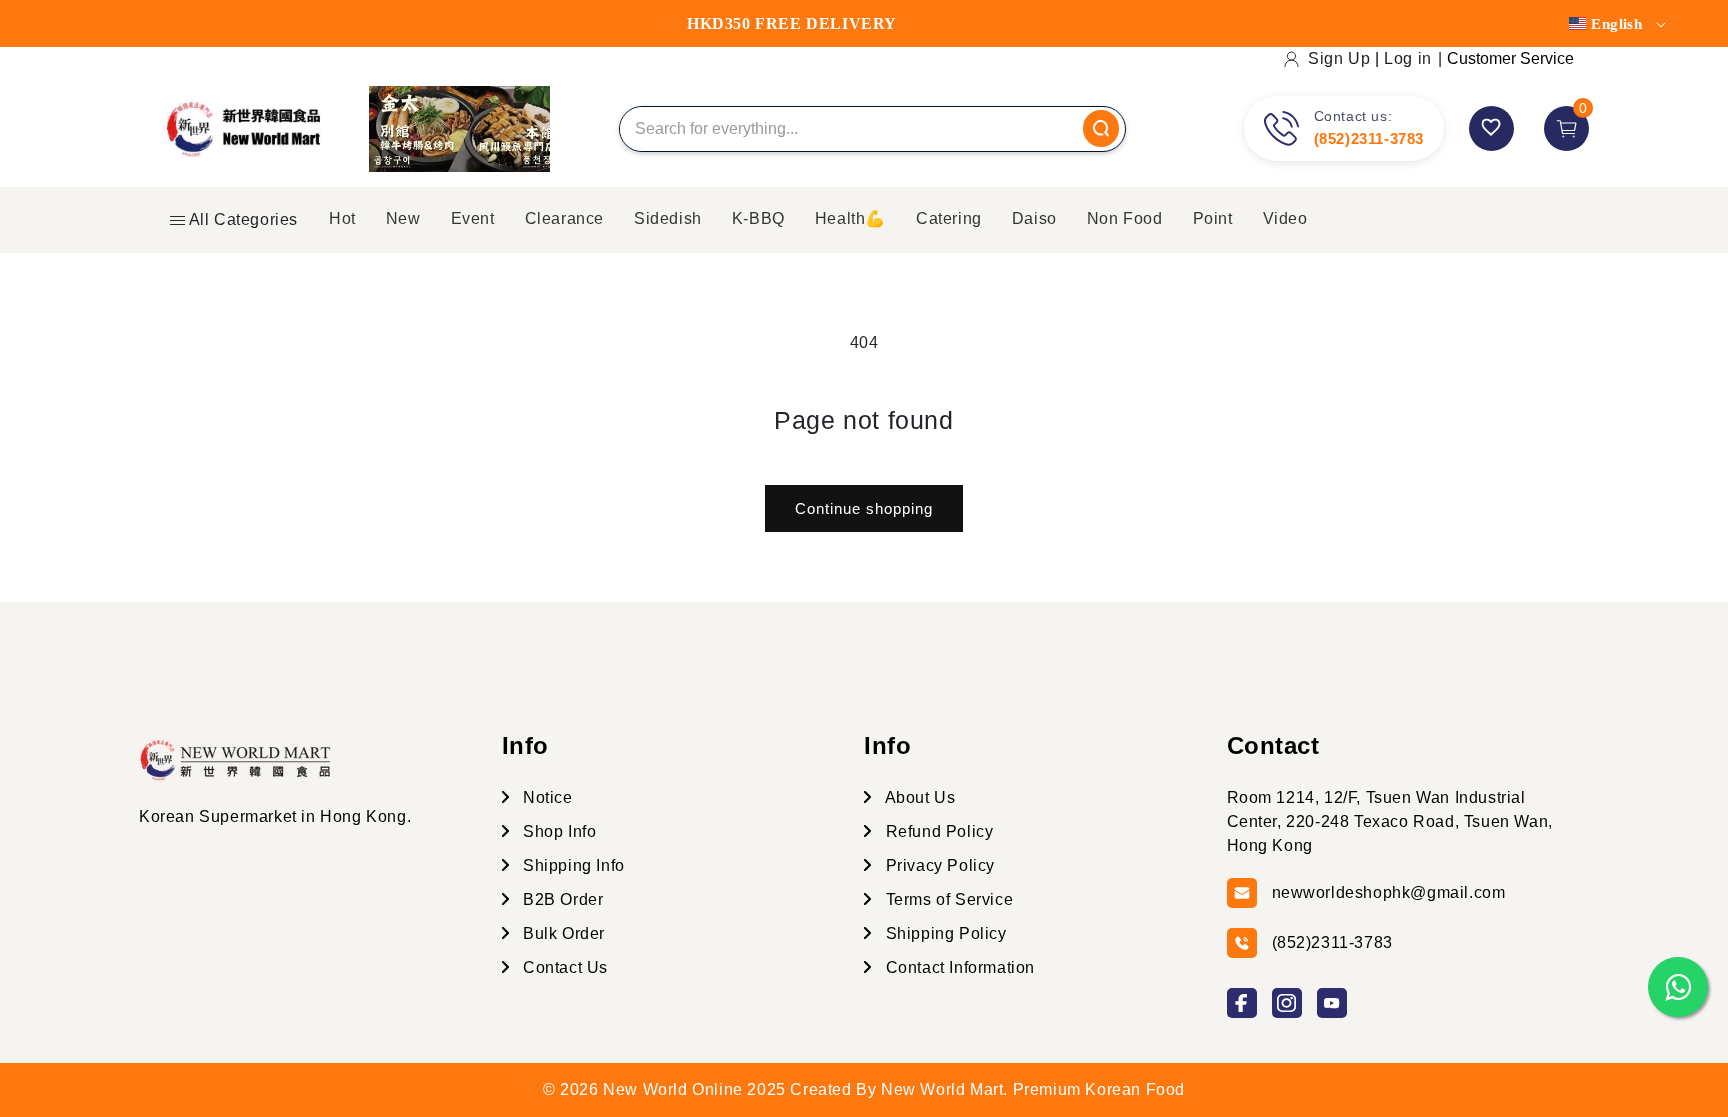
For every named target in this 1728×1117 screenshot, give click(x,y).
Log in (1408, 58)
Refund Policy (937, 831)
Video (1285, 218)
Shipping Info (572, 865)
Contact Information (958, 967)
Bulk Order (562, 933)
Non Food (1125, 218)
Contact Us (564, 967)
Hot (342, 218)
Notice (546, 797)
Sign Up (1339, 58)
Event (473, 218)
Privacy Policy (938, 865)
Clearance (564, 218)
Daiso (1034, 218)
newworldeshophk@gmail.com (1389, 892)
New (403, 218)
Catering (949, 218)
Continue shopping (864, 508)
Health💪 (850, 218)
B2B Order (561, 899)
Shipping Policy (944, 933)
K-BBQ (758, 218)
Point (1213, 218)
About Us (918, 797)
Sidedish (668, 218)
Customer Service (1510, 58)
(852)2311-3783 (1369, 138)
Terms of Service (947, 899)
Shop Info (558, 831)
